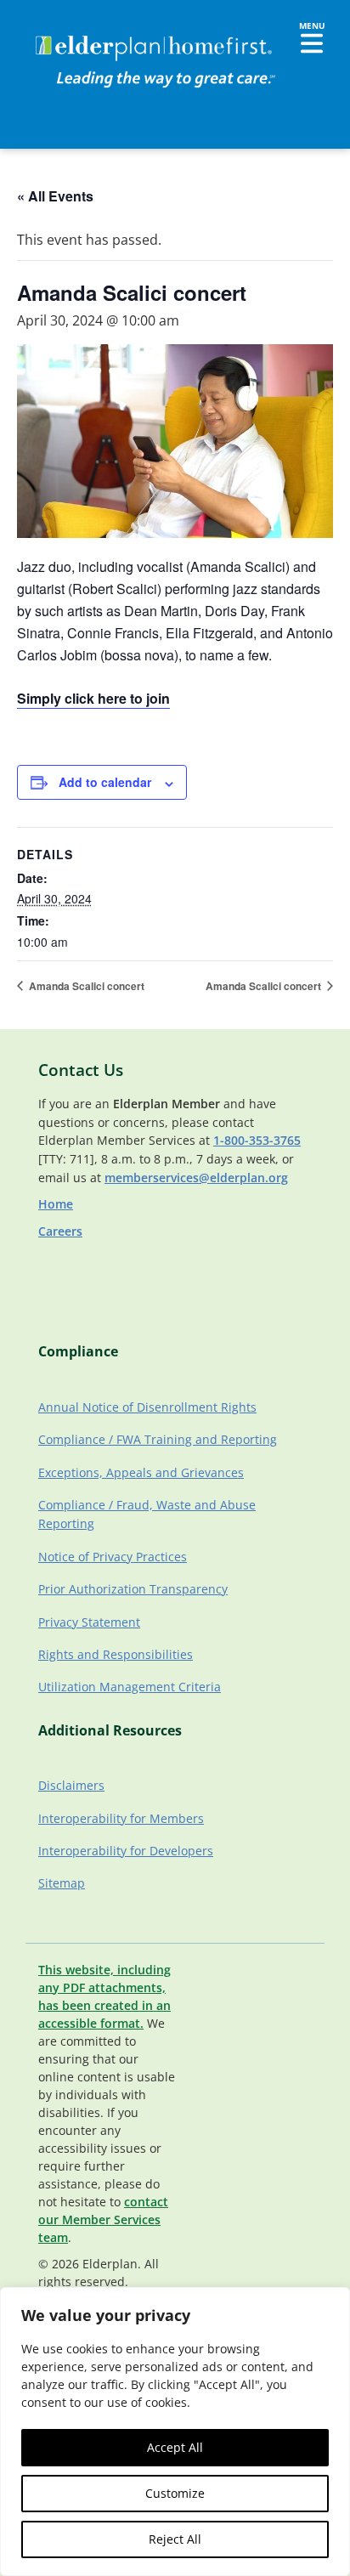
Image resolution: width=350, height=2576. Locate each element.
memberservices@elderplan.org (196, 1178)
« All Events (55, 196)
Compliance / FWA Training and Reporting (158, 1439)
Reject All (175, 2539)
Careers (60, 1231)
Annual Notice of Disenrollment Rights (147, 1407)
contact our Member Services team (103, 2219)
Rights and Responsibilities (116, 1654)
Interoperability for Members (121, 1818)
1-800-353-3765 (257, 1140)
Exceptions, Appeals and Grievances (141, 1472)
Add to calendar (105, 782)
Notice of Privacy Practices (113, 1557)
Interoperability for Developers (126, 1851)
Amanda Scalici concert (85, 986)
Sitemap (62, 1883)
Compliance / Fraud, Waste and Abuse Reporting (147, 1514)
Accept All (175, 2447)
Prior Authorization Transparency (133, 1589)
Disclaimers (71, 1785)
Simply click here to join (93, 698)
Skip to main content (69, 30)
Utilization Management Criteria (130, 1687)
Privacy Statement (89, 1622)
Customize (175, 2493)
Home (56, 1204)
